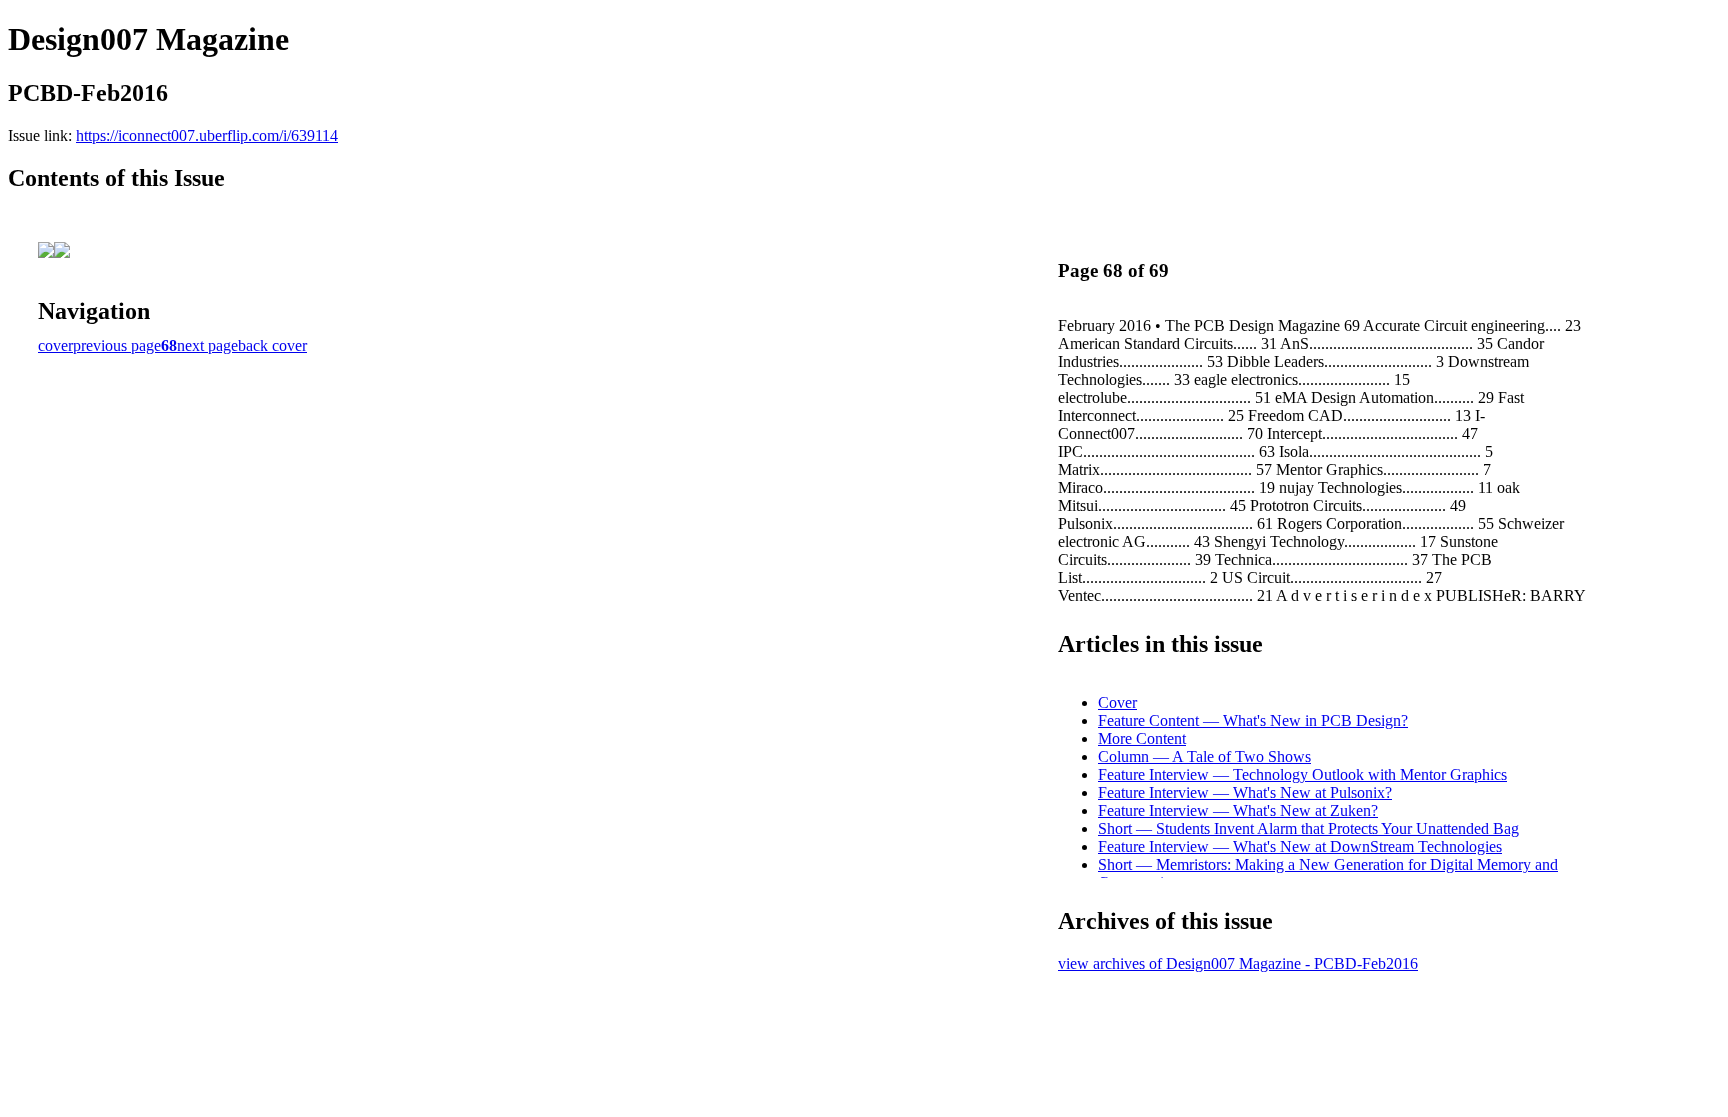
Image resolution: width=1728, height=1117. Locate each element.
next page (207, 345)
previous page (117, 345)
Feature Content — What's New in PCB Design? (1253, 720)
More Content (1142, 738)
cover (55, 345)
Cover (1117, 702)
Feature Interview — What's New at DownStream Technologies (1300, 846)
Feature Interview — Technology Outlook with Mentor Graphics (1302, 774)
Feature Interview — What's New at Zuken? (1238, 810)
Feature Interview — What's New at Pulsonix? (1245, 792)
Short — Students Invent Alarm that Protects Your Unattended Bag (1308, 828)
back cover (272, 345)
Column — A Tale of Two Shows (1204, 756)
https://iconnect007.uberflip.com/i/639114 (207, 135)
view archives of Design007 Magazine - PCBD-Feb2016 (1238, 963)
